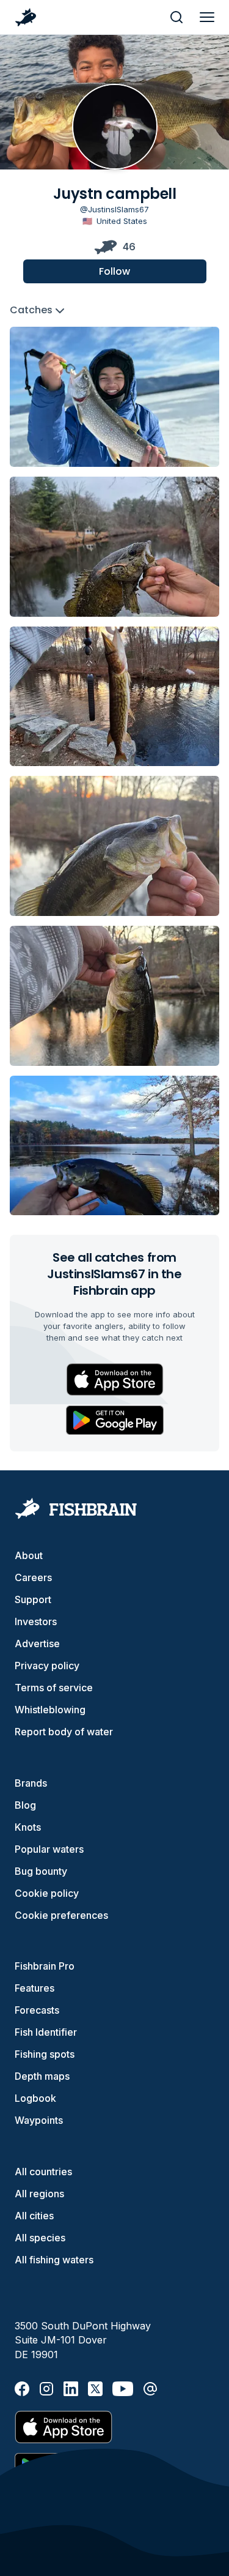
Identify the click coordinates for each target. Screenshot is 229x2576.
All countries (43, 2172)
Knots (28, 1827)
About (29, 1555)
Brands (31, 1783)
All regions (39, 2194)
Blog (25, 1805)
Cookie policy (47, 1893)
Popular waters (49, 1849)
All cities (34, 2216)
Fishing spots (45, 2054)
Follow (114, 271)
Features (35, 1988)
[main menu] (207, 17)
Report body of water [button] (64, 1732)
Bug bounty (41, 1871)
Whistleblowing (50, 1710)
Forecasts (37, 2010)
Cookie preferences (61, 1915)
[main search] (176, 17)
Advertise (37, 1644)
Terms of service (54, 1688)
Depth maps (42, 2076)
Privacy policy (47, 1666)
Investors (36, 1621)
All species (40, 2238)
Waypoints (39, 2120)
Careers (33, 1577)
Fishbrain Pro (45, 1966)
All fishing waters (54, 2260)
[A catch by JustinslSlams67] (114, 397)
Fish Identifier (46, 2032)
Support (33, 1599)
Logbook (35, 2098)
